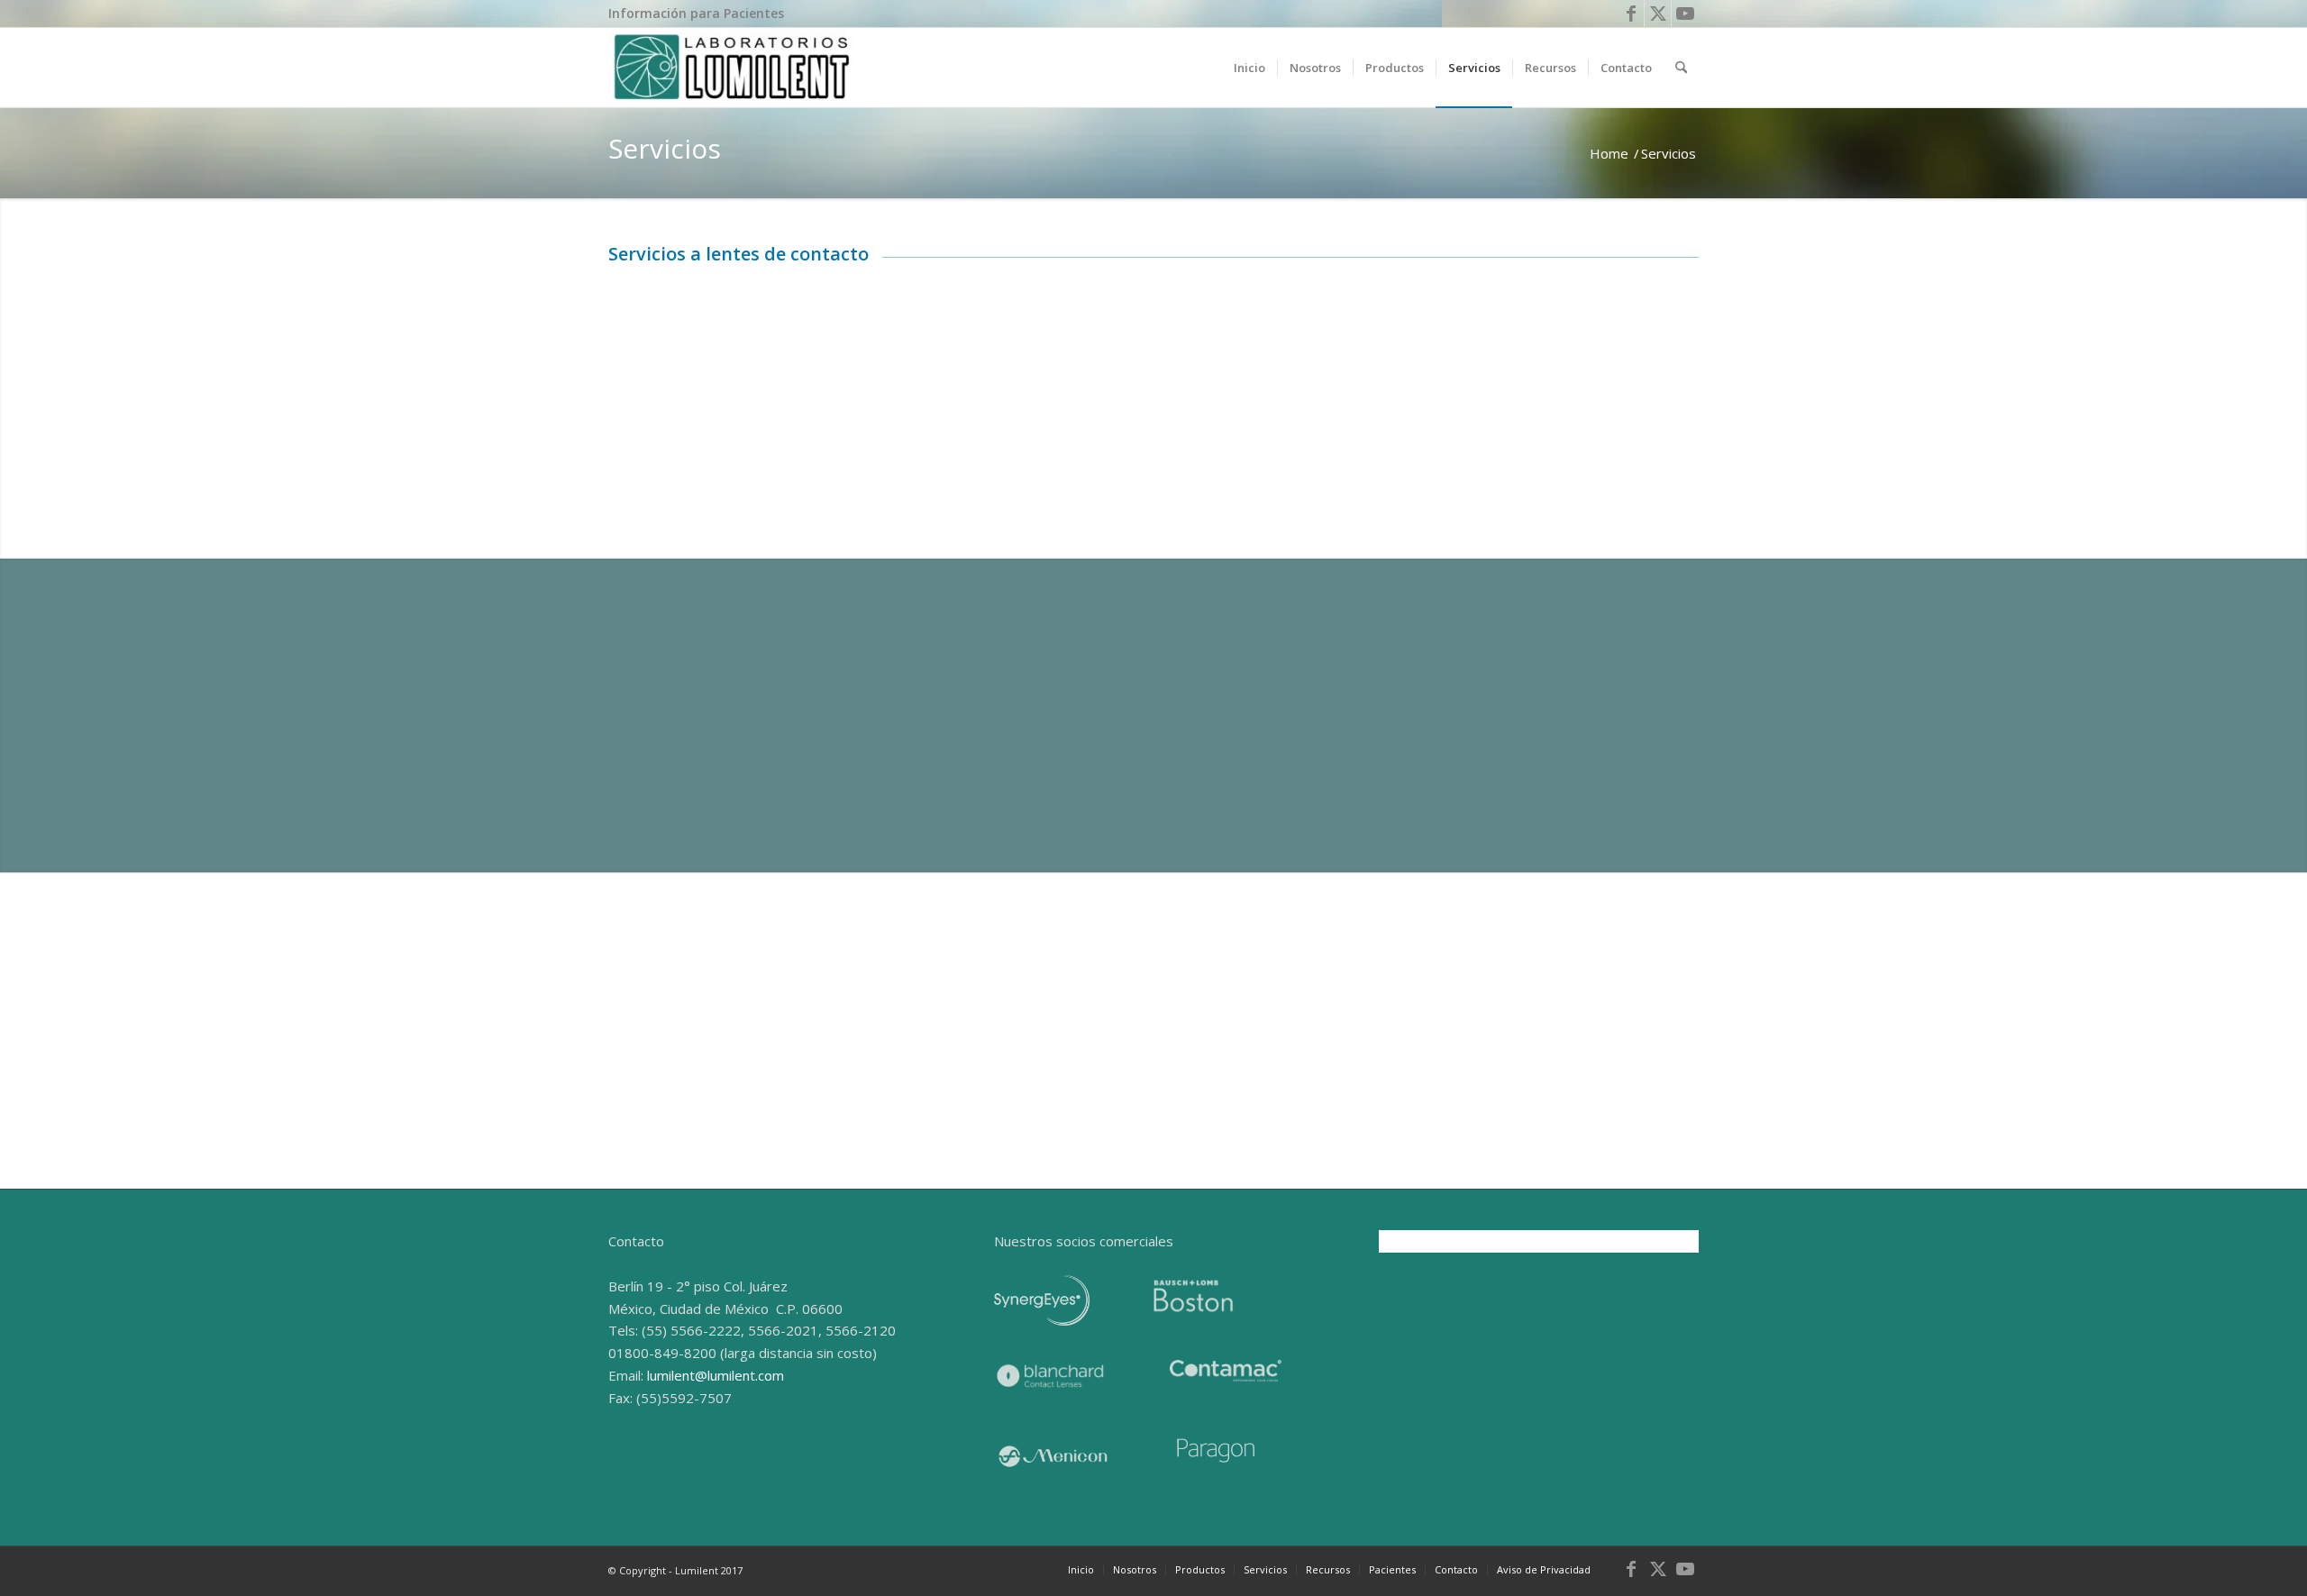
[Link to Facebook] (1631, 14)
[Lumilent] (732, 68)
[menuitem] (696, 14)
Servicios (665, 148)
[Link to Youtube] (1685, 14)
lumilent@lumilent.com (716, 1375)
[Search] (1681, 68)
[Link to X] (1658, 14)
